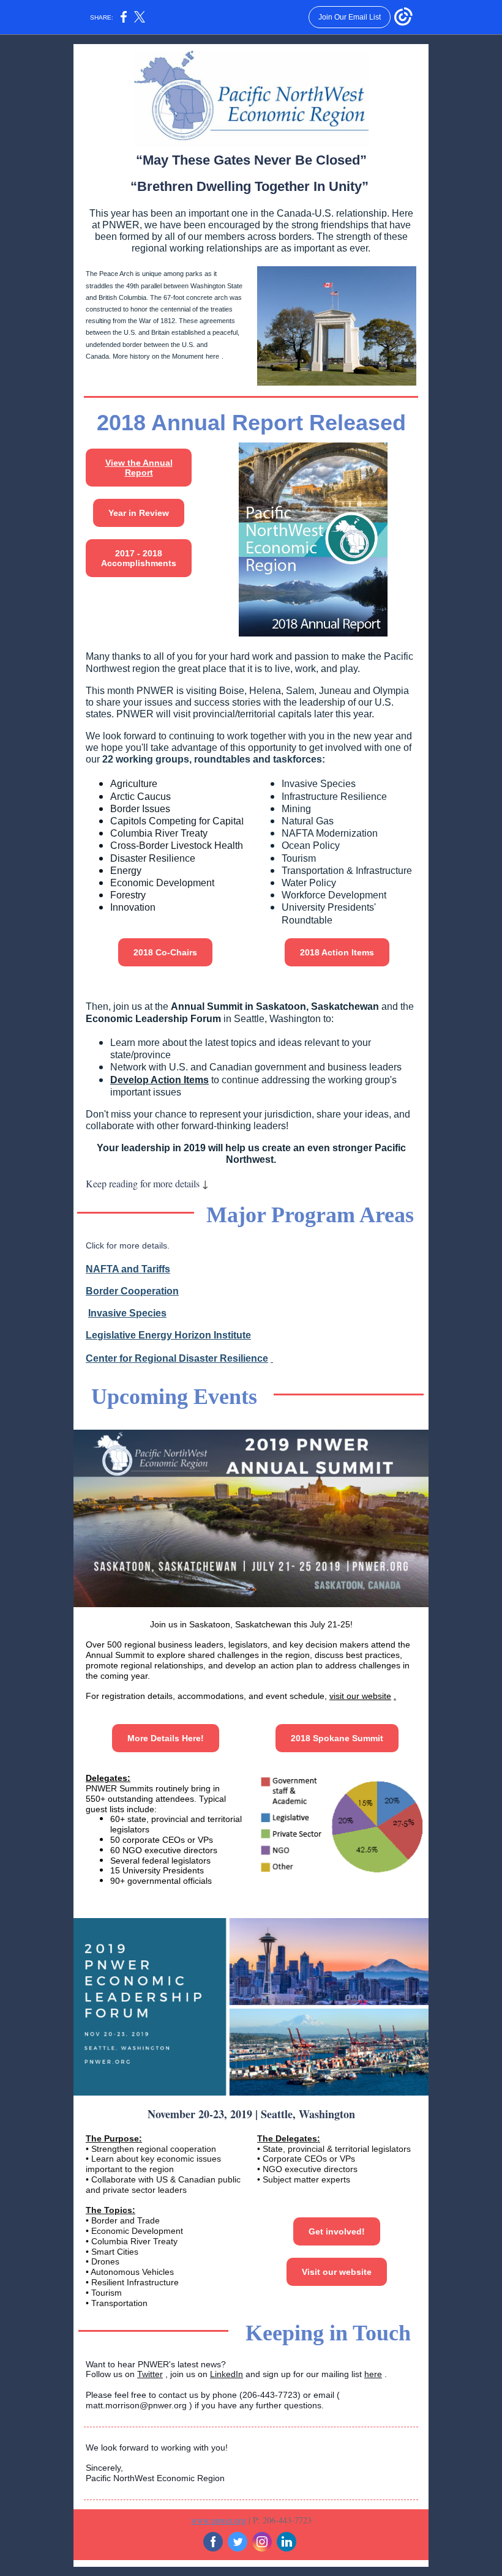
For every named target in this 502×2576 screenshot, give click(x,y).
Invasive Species (127, 1313)
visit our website (360, 1696)
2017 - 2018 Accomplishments (139, 558)
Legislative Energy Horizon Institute (168, 1335)
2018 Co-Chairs (165, 952)
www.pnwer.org (219, 2520)
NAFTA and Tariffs (128, 1269)
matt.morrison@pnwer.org (136, 2405)
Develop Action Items (159, 1080)
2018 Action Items (337, 952)
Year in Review (139, 513)
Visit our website (337, 2272)
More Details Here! (166, 1738)
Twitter (150, 2374)
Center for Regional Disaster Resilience (177, 1358)
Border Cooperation (132, 1291)
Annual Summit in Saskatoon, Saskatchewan (275, 1006)
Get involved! (337, 2231)
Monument (188, 356)
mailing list (343, 2374)
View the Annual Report (139, 468)
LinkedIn (227, 2374)
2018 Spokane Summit (337, 1738)
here (212, 356)
